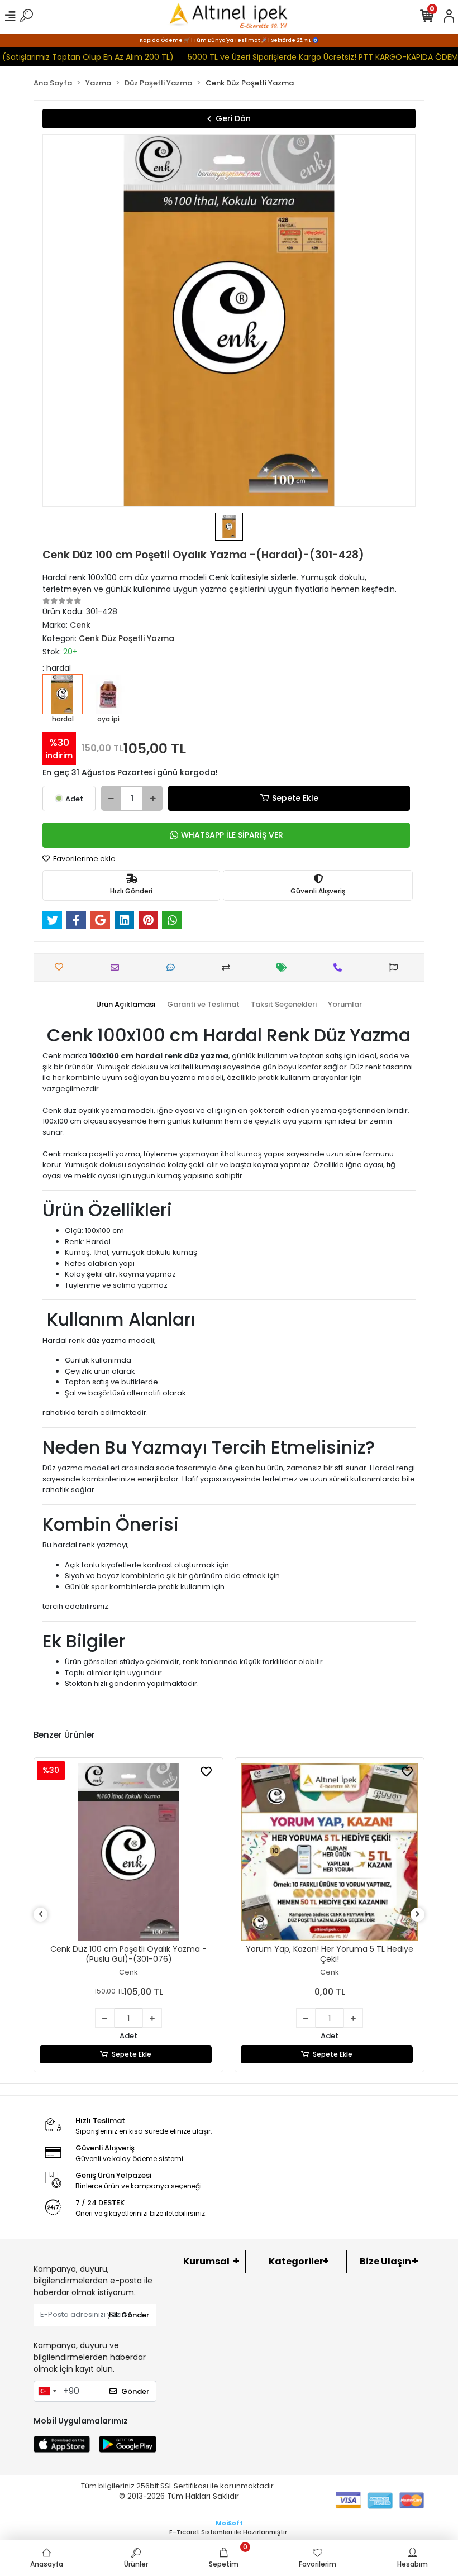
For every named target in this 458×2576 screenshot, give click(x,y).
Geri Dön (233, 118)
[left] (41, 1915)
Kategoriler (296, 2261)
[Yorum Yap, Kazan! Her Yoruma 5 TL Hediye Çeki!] (128, 1852)
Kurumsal (206, 2261)
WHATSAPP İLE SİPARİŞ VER (232, 835)
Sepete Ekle (295, 798)
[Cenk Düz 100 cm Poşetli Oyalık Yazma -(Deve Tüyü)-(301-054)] (330, 1852)
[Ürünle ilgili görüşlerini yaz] (173, 967)
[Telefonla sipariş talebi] (340, 967)
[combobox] (47, 2391)
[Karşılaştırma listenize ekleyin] (229, 967)
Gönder (135, 2315)
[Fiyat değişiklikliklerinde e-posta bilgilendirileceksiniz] (285, 967)
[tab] (126, 1005)
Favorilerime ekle (84, 859)
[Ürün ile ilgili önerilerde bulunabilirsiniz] (396, 967)
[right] (418, 1915)
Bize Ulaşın (385, 2261)
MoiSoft (229, 2523)
